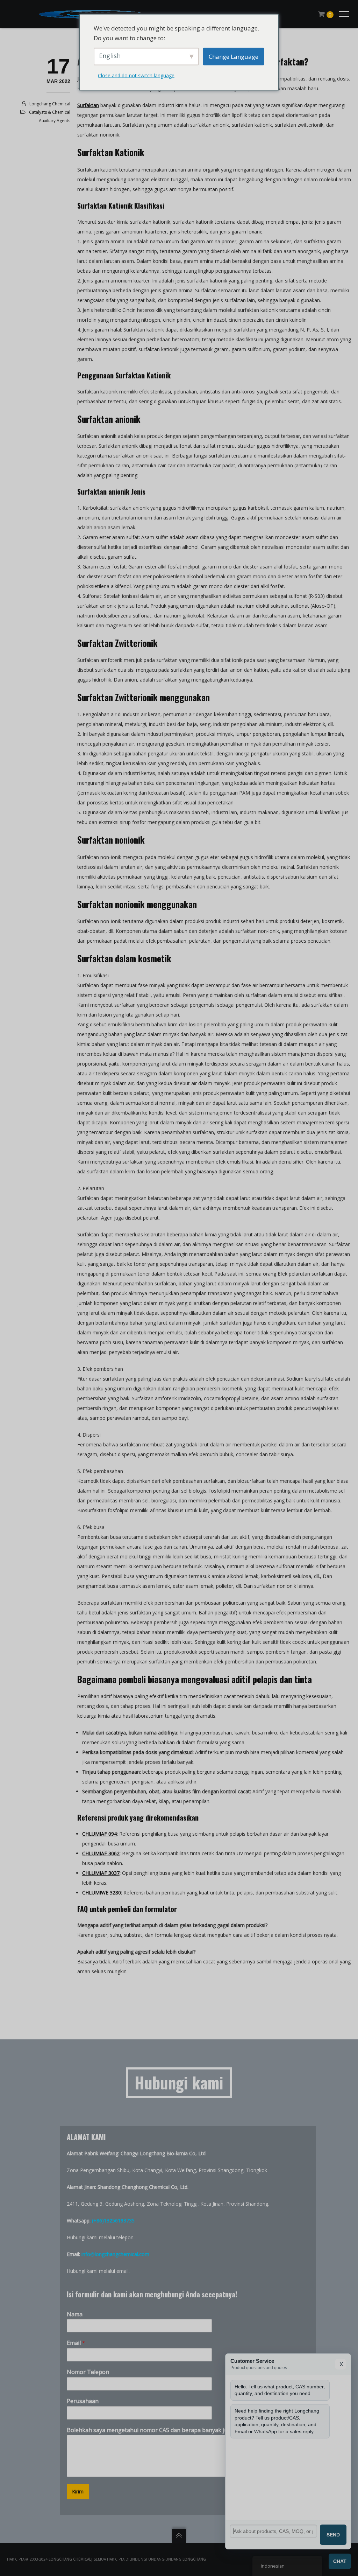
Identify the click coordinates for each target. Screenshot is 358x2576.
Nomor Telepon (88, 2372)
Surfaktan (88, 105)
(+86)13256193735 (113, 2221)
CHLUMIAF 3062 (101, 1853)
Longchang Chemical (50, 104)
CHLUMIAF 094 (99, 1834)
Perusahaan (83, 2401)
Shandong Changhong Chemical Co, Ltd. (143, 2187)
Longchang (194, 2559)
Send (333, 2535)
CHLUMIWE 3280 (102, 1893)
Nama (75, 2314)
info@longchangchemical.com (115, 2254)
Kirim (78, 2491)
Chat (340, 2561)
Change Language (234, 56)
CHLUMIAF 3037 (101, 1873)
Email (76, 2343)
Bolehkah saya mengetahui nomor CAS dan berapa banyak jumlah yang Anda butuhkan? (185, 2430)
